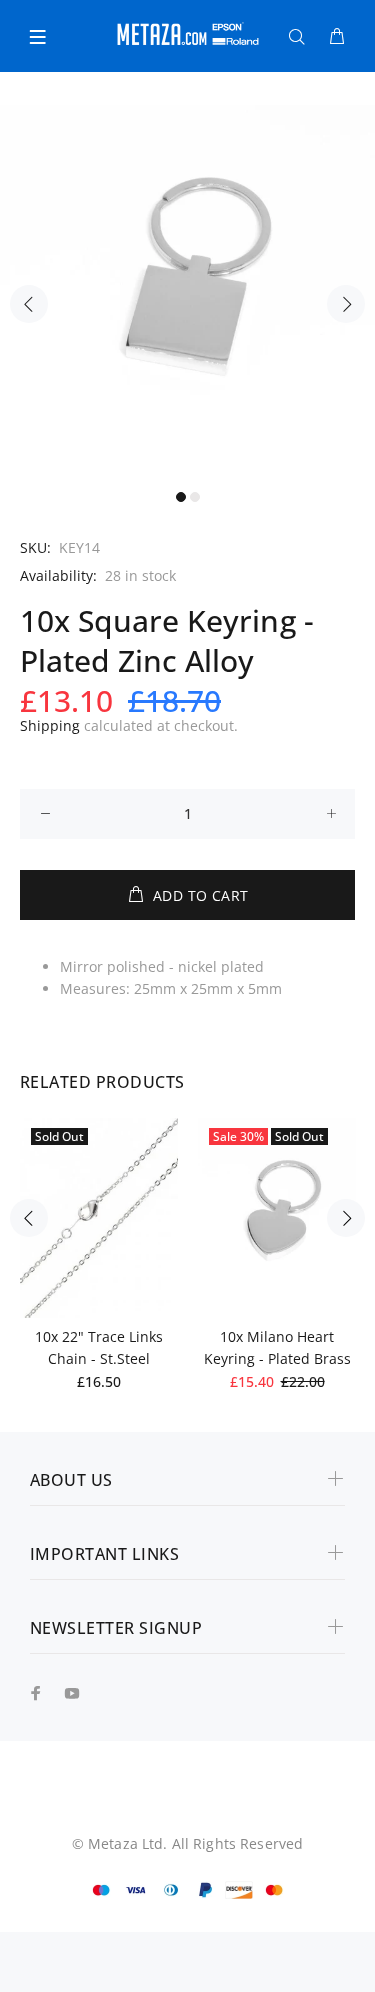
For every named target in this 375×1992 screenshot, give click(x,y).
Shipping (50, 725)
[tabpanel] (187, 292)
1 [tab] (181, 497)
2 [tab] (195, 497)
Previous (29, 304)
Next (346, 304)
